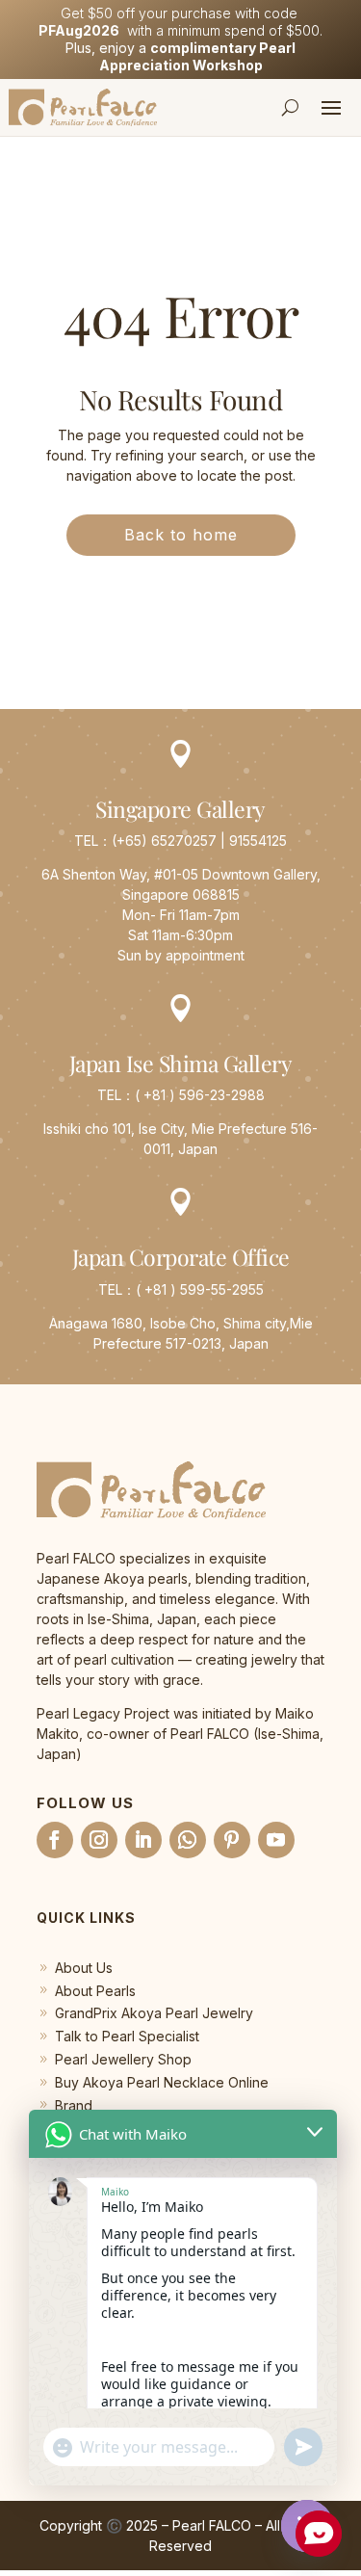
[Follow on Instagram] (99, 1840)
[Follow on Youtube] (276, 1840)
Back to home (181, 535)
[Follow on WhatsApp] (188, 1840)
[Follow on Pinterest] (232, 1840)
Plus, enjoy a (180, 56)
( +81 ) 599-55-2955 (200, 1289)
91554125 (258, 841)
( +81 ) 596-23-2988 (200, 1095)
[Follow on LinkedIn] (143, 1840)
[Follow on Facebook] (55, 1840)
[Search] (291, 107)
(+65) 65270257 (164, 841)
